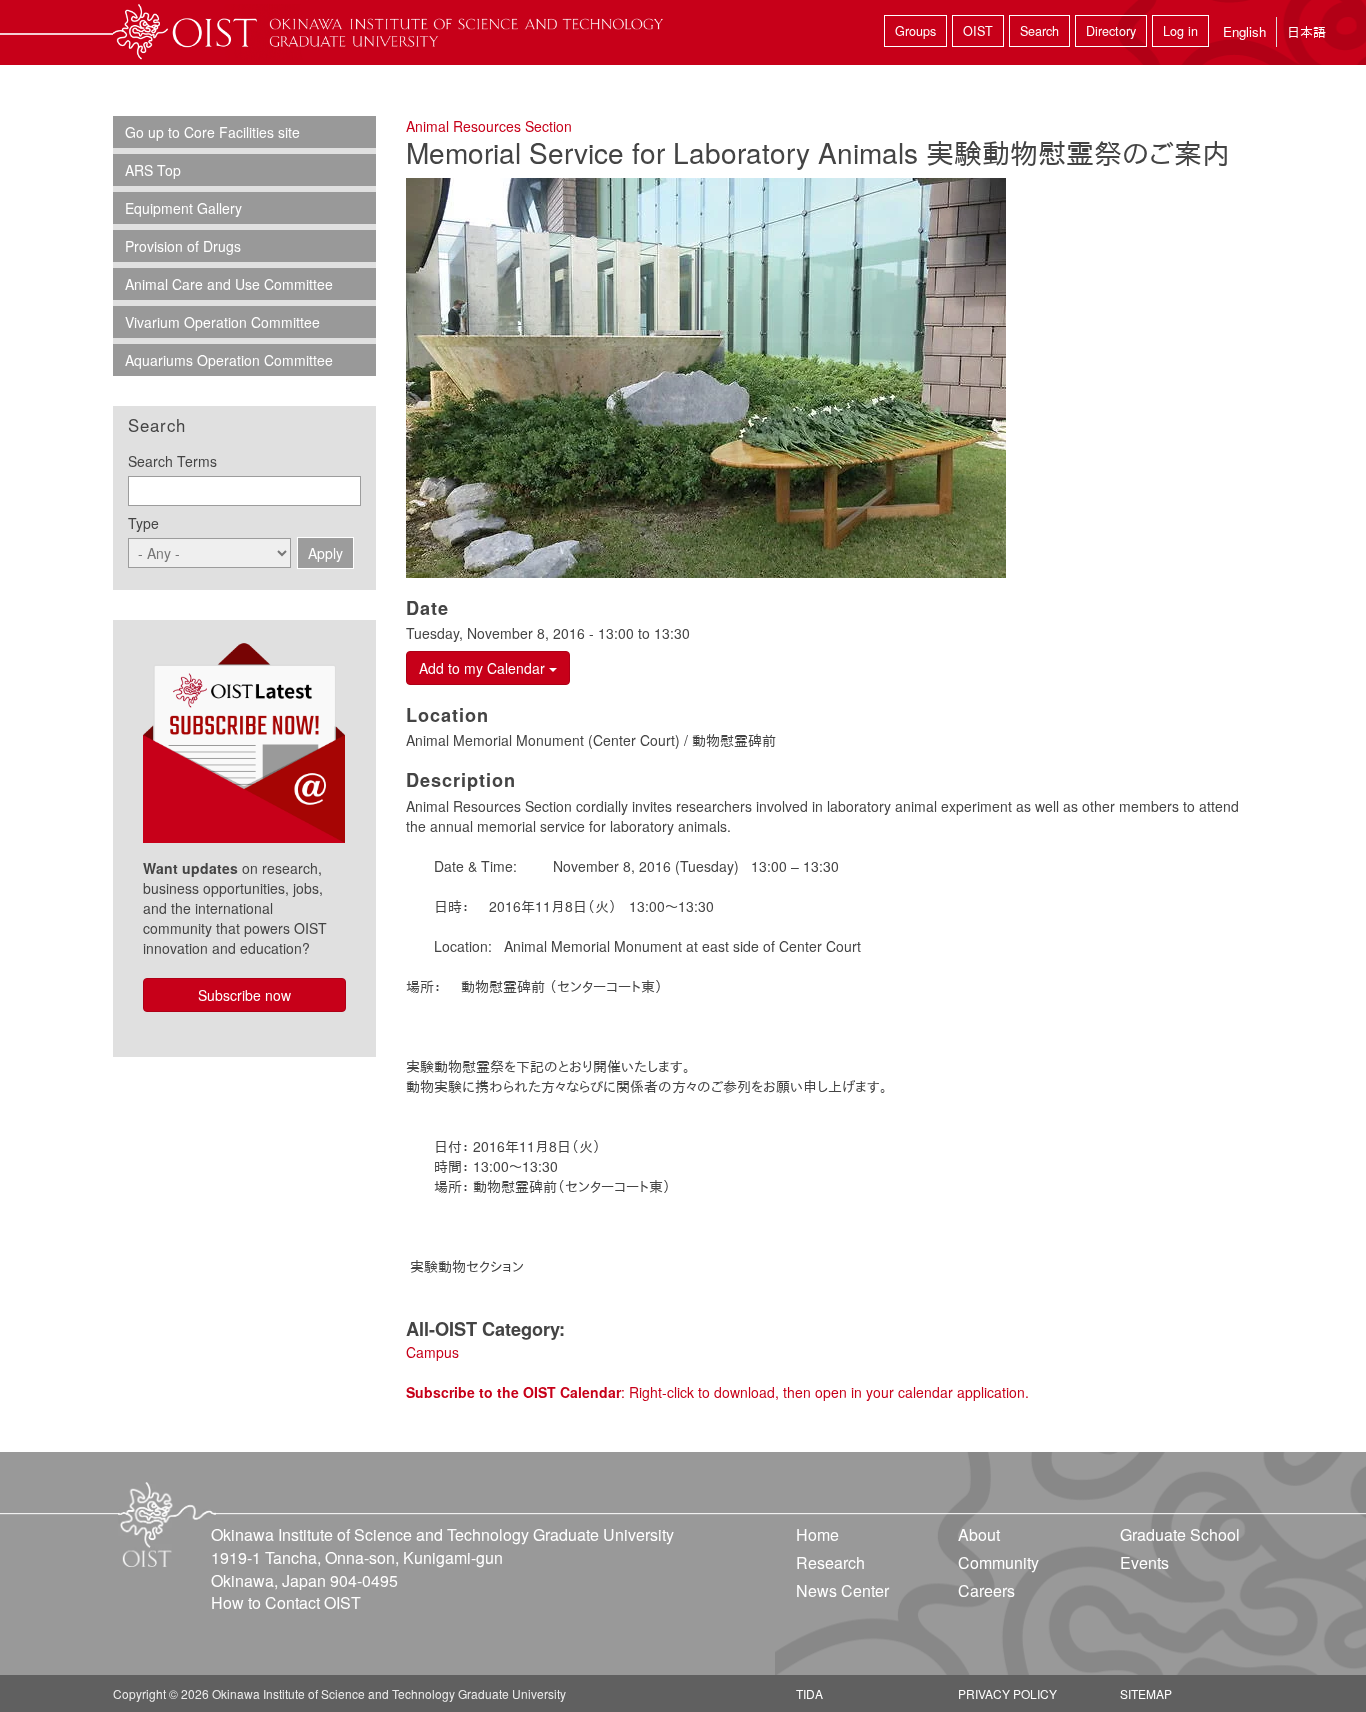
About (979, 1534)
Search (1039, 31)
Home (817, 1534)
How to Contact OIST (286, 1602)
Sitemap (1146, 1693)
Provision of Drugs (183, 246)
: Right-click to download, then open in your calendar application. (717, 1392)
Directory (1111, 31)
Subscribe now (244, 995)
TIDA (809, 1693)
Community (998, 1562)
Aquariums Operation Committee (229, 360)
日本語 (1306, 31)
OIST (978, 31)
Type (143, 523)
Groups (915, 31)
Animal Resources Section (489, 126)
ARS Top (153, 170)
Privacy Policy (1007, 1693)
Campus (432, 1352)
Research (830, 1562)
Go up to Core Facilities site (212, 132)
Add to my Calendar (484, 668)
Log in (1180, 31)
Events (1144, 1562)
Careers (986, 1590)
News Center (842, 1590)
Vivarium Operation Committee (222, 322)
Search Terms (172, 461)
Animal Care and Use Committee (229, 284)
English (1244, 31)
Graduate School (1180, 1534)
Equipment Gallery (183, 208)
